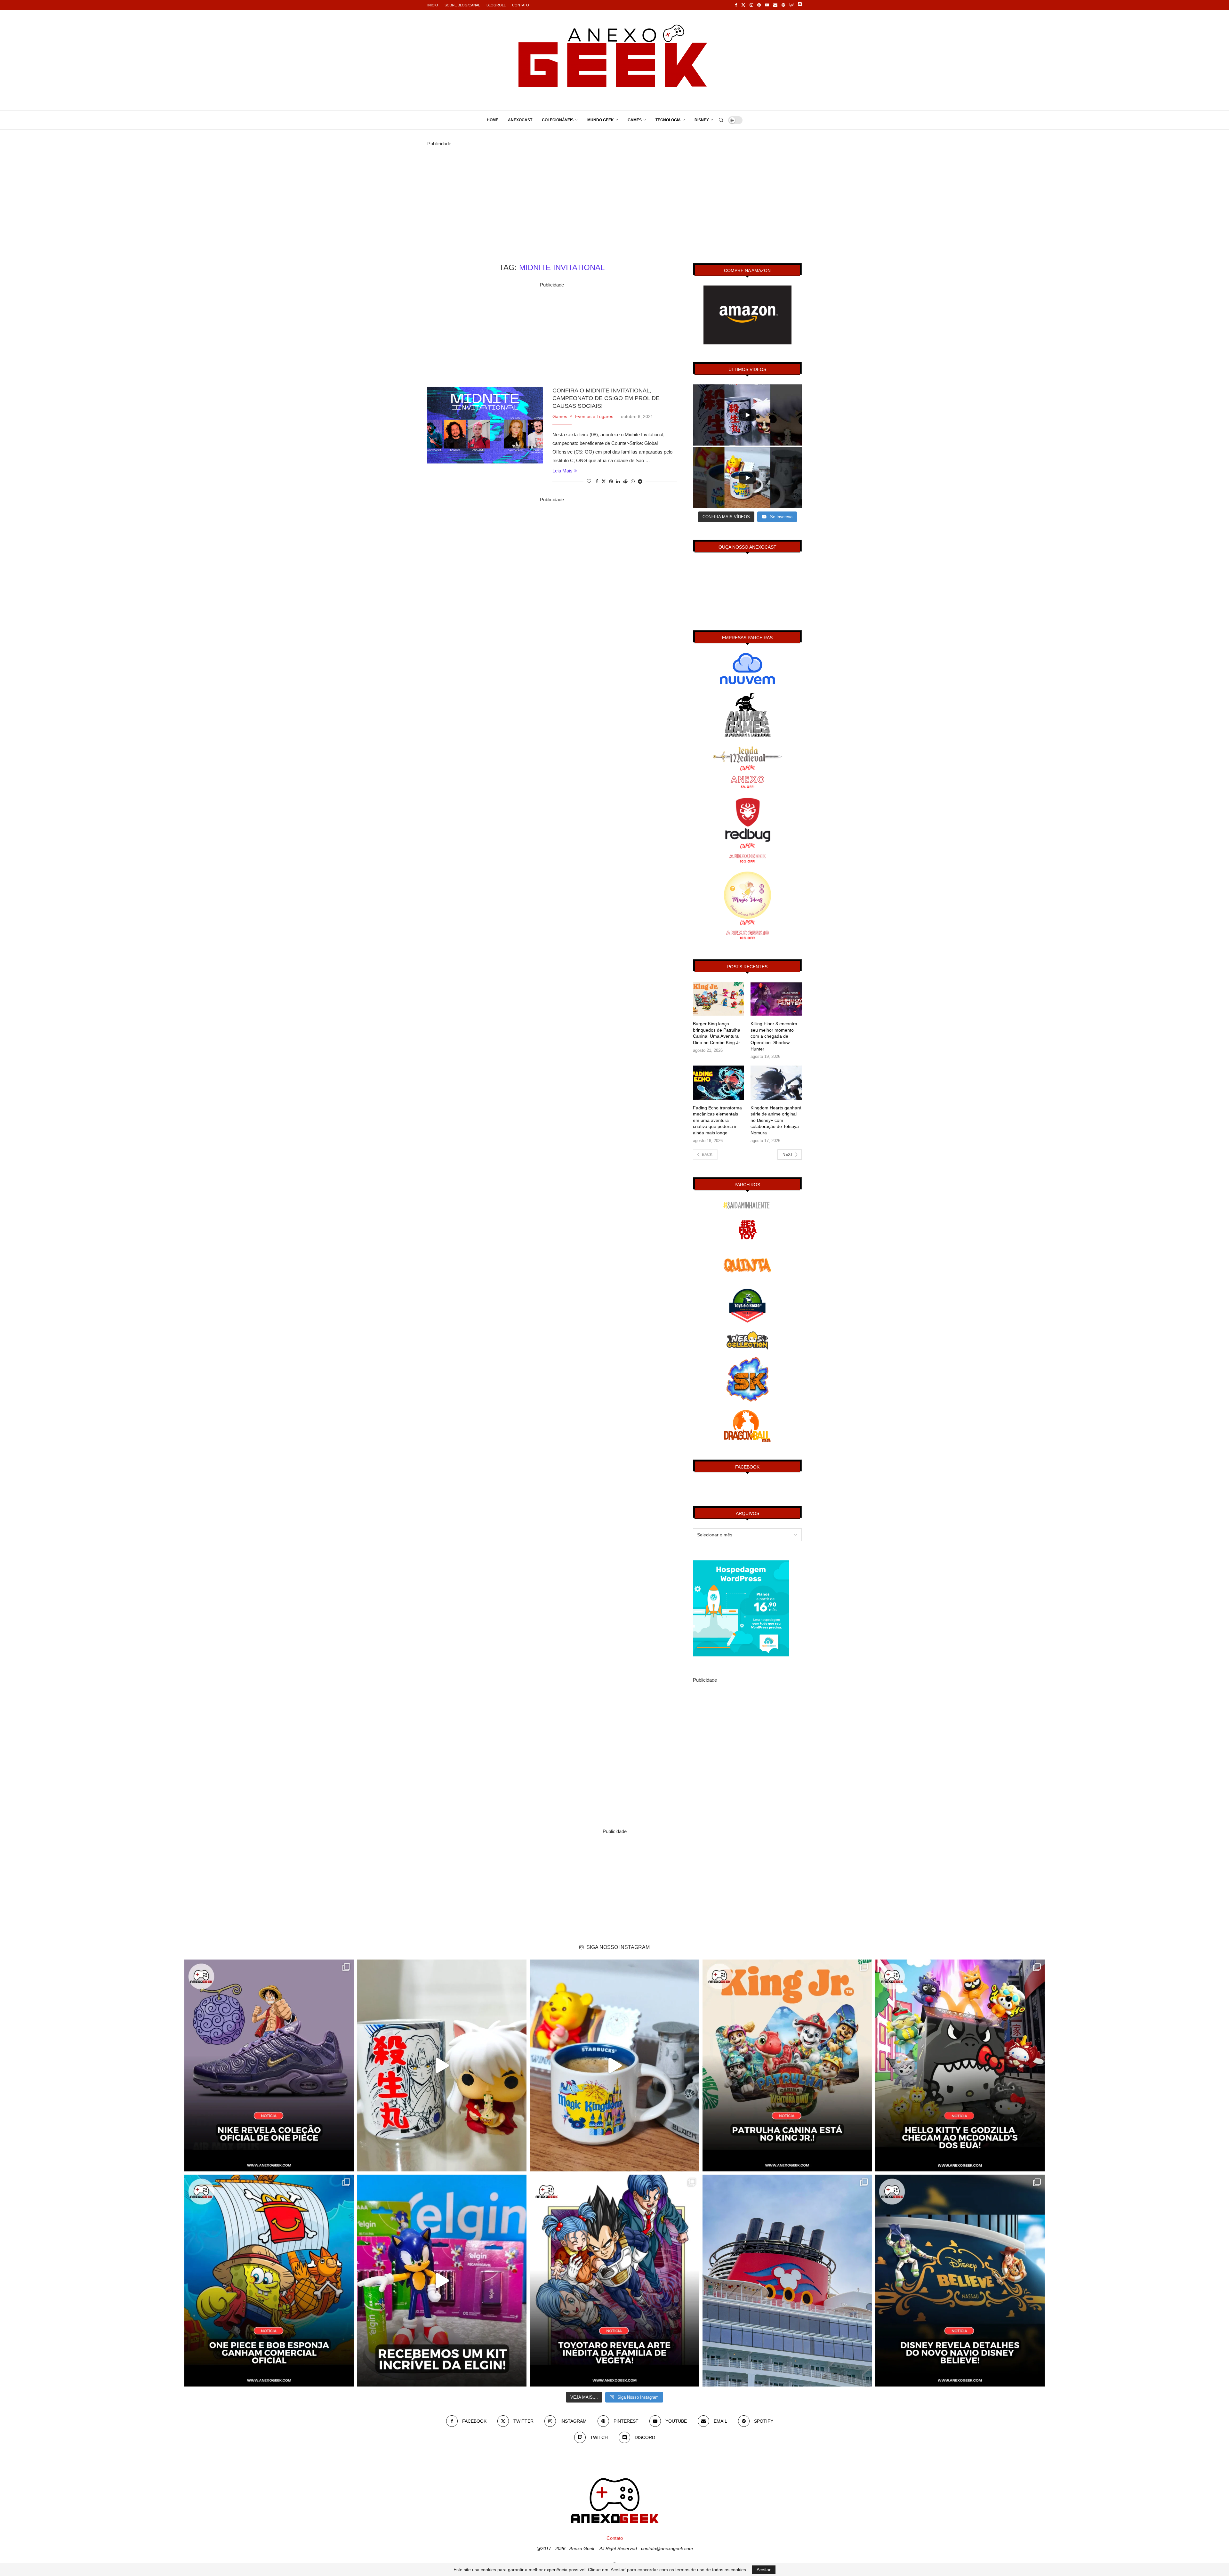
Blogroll (496, 5)
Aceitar (764, 2570)
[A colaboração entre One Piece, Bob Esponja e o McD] (269, 2281)
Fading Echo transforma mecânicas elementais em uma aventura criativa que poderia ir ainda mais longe (717, 1120)
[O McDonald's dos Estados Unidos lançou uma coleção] (960, 2065)
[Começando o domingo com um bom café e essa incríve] (442, 2065)
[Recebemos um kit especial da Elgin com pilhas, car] (442, 2281)
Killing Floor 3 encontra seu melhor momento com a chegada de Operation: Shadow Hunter (774, 1036)
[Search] (721, 120)
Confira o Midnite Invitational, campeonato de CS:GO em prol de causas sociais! (606, 398)
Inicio (433, 5)
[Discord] (800, 5)
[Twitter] (743, 5)
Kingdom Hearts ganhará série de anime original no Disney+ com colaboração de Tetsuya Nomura (776, 1120)
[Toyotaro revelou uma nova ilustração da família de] (614, 2281)
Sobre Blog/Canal (462, 5)
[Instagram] (751, 5)
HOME (493, 120)
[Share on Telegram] (640, 481)
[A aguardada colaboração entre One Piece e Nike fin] (269, 2065)
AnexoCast (520, 120)
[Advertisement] (614, 193)
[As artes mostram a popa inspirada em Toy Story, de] (960, 2281)
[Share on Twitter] (604, 481)
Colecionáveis (558, 120)
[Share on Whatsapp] (633, 481)
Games (635, 120)
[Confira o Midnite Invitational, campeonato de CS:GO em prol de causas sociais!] (485, 425)
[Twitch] (791, 5)
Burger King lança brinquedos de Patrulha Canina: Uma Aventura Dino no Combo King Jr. (717, 1033)
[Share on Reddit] (625, 481)
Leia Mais (562, 471)
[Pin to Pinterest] (611, 481)
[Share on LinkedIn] (618, 481)
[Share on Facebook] (597, 481)
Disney (702, 120)
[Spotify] (783, 5)
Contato (521, 5)
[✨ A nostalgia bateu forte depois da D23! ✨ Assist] (787, 2281)
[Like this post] (589, 481)
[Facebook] (736, 5)
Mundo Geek (601, 120)
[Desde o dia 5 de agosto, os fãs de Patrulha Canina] (787, 2065)
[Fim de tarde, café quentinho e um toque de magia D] (614, 2065)
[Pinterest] (759, 5)
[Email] (775, 5)
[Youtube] (767, 5)
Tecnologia (668, 120)
